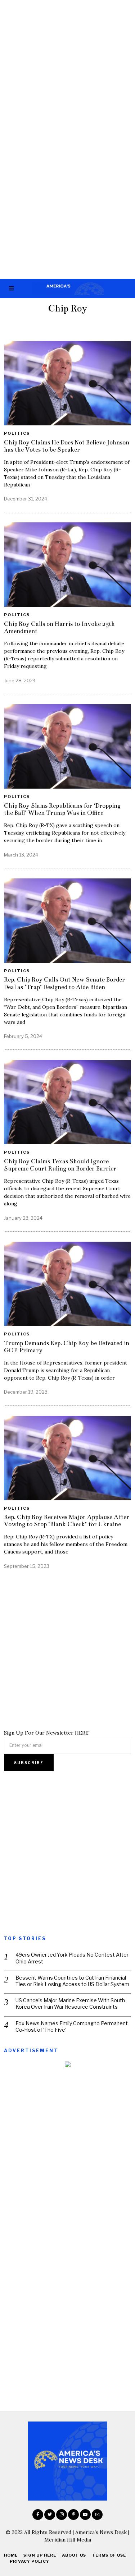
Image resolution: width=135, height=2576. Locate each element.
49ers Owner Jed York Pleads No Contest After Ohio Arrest (72, 1958)
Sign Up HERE (40, 2555)
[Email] (97, 2515)
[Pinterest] (73, 2515)
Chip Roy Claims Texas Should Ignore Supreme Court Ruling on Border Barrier (60, 1165)
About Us (74, 2555)
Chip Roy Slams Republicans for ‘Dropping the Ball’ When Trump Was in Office (62, 809)
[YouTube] (85, 2515)
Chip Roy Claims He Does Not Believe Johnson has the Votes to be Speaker (67, 446)
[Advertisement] (67, 70)
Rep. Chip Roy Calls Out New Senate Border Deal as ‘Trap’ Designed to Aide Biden (64, 983)
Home (11, 2555)
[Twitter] (50, 2515)
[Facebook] (38, 2515)
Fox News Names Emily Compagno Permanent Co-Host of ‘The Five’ (72, 2026)
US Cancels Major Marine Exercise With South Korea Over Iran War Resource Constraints (70, 2003)
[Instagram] (62, 2515)
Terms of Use (109, 2555)
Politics (17, 433)
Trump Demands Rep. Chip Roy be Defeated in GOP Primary (67, 1347)
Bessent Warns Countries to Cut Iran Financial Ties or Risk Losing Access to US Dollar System (72, 1981)
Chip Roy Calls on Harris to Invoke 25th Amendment (59, 627)
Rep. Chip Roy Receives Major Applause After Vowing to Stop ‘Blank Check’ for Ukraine (67, 1521)
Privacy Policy (30, 2561)
